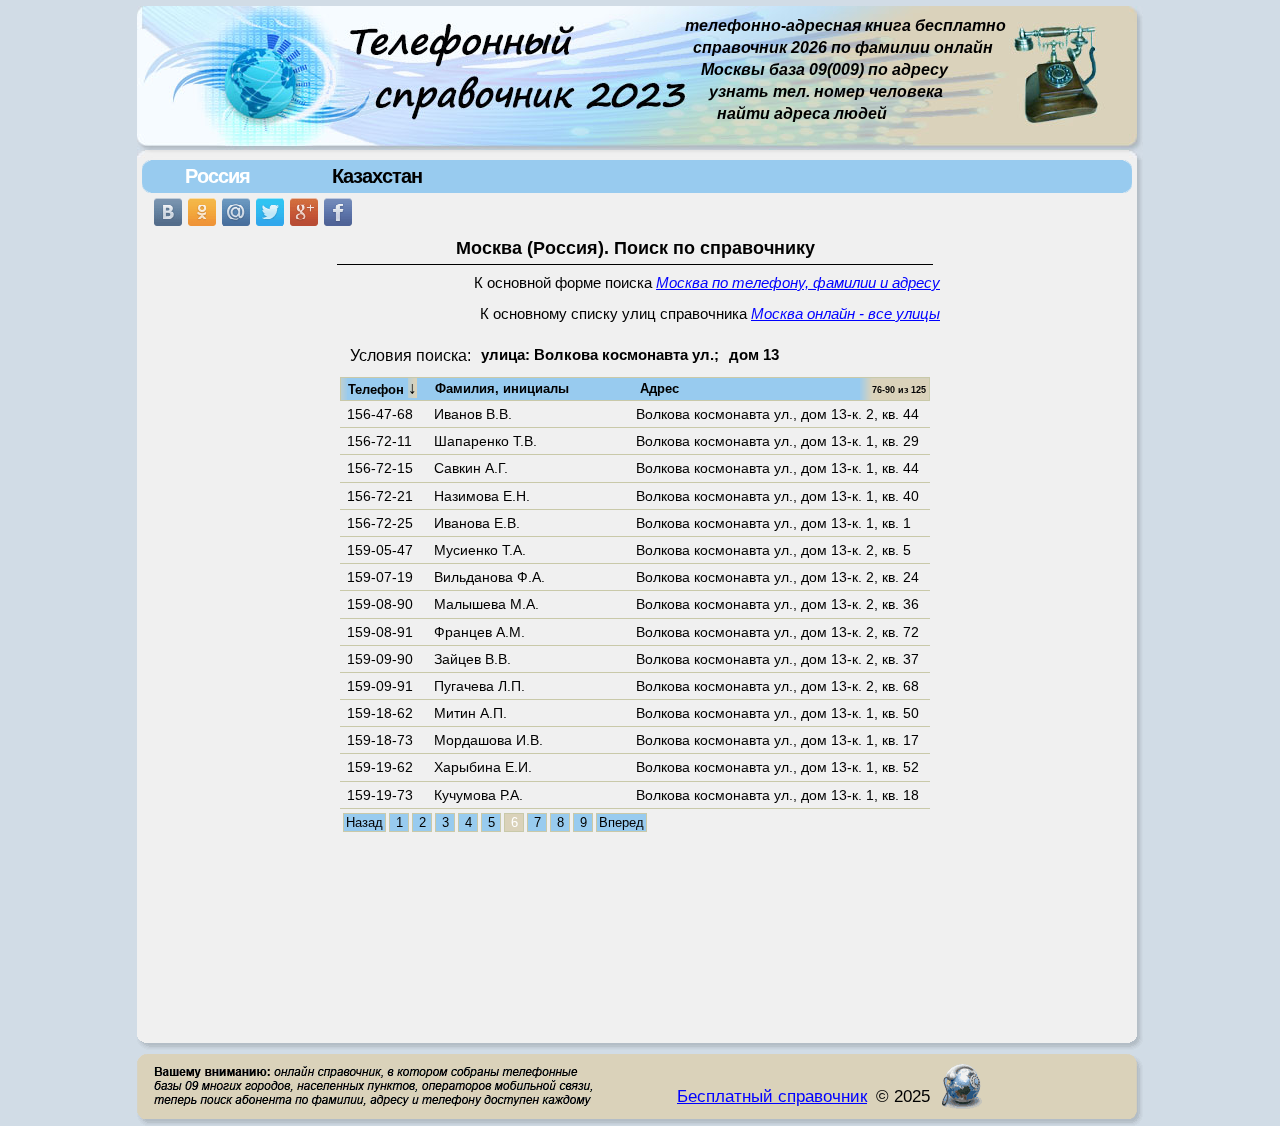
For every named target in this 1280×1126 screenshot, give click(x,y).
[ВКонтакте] (168, 212)
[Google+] (304, 212)
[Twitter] (270, 212)
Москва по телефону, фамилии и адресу (798, 283)
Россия (217, 176)
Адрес (659, 388)
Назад (364, 822)
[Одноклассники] (202, 212)
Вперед (621, 822)
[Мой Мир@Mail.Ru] (236, 212)
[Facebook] (338, 212)
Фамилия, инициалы (502, 388)
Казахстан (377, 176)
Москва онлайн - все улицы (845, 314)
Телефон (382, 388)
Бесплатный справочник (772, 1096)
